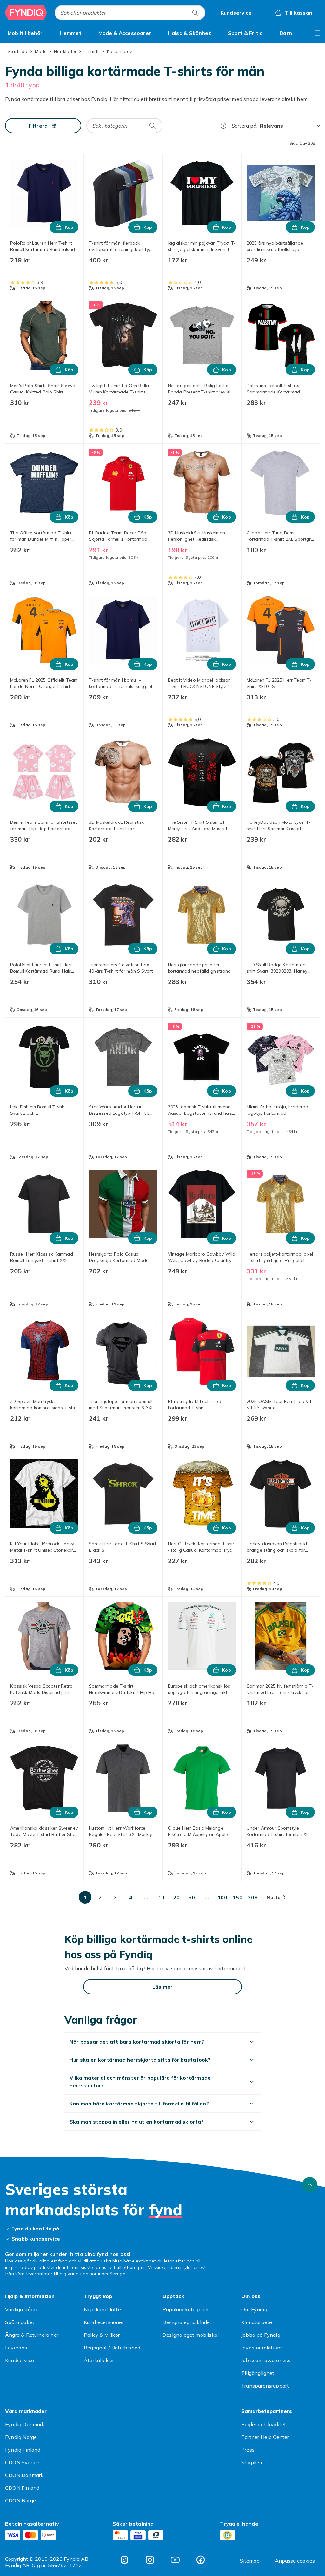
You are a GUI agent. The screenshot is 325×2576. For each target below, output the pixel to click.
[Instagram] (150, 2560)
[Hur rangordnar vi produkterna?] (223, 126)
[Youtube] (175, 2560)
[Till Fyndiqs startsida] (26, 13)
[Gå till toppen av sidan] (310, 2185)
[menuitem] (25, 33)
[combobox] (130, 13)
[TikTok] (124, 2560)
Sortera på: (245, 126)
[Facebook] (201, 2560)
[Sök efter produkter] (195, 13)
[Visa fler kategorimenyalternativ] (317, 33)
